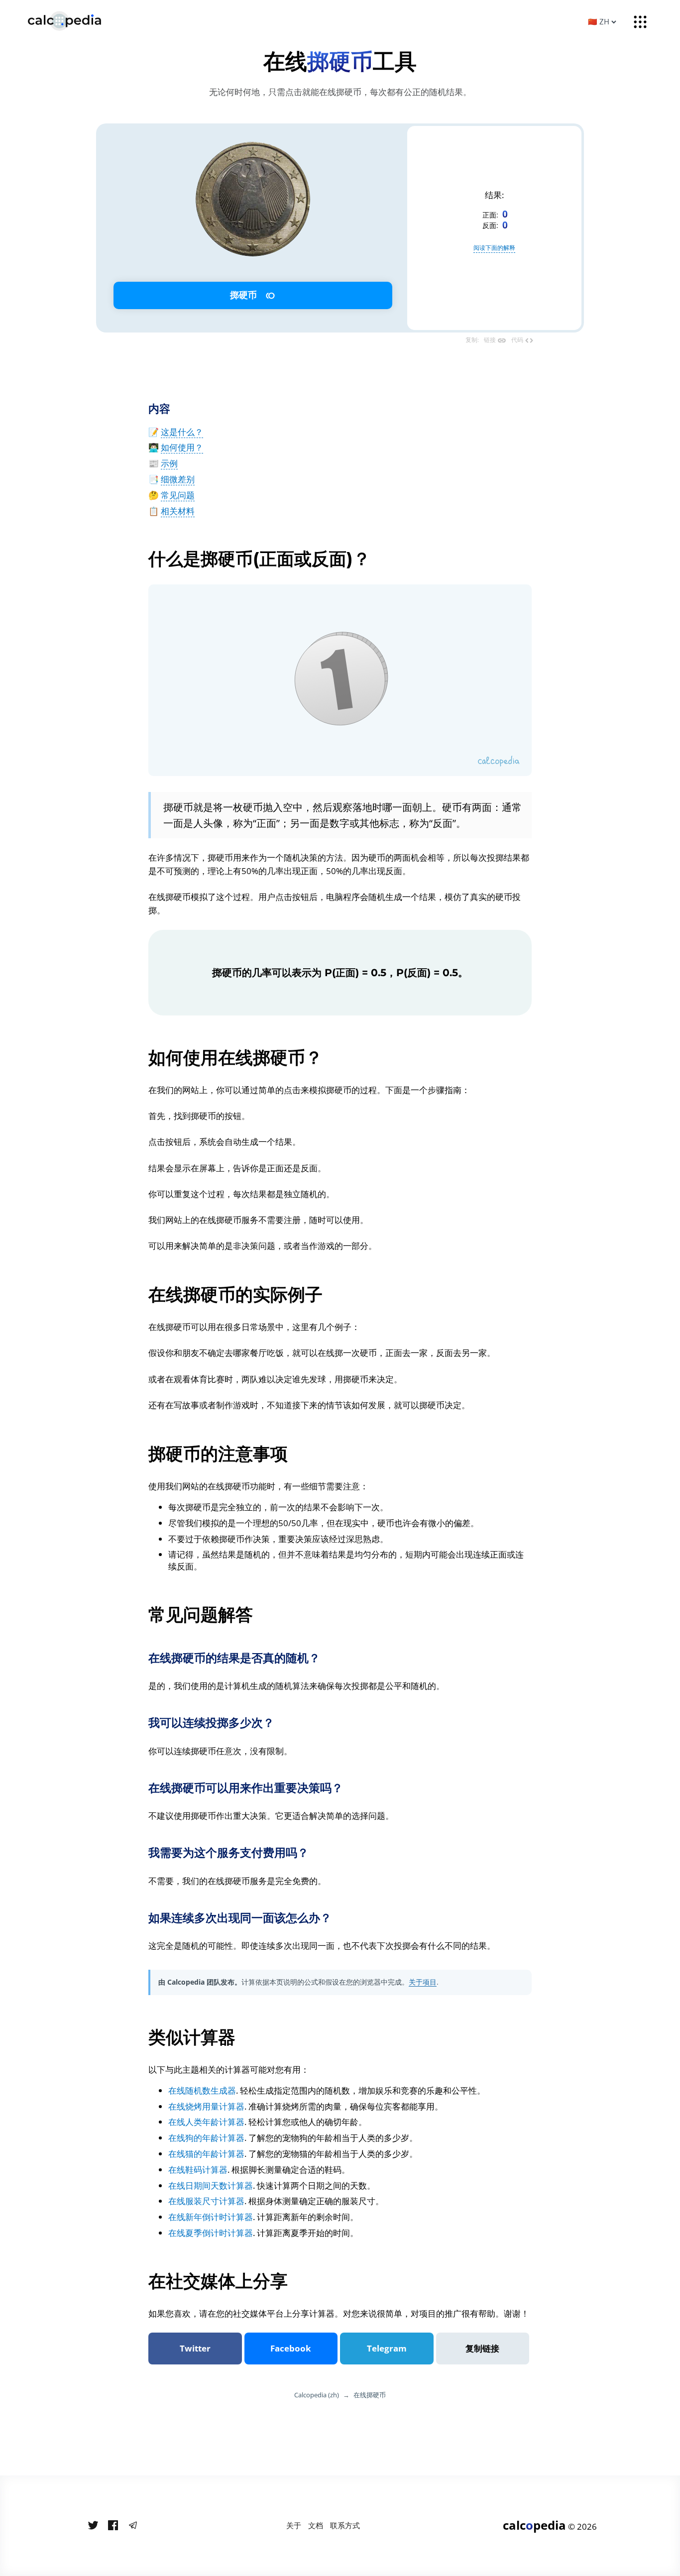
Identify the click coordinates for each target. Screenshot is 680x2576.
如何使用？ (182, 447)
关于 (294, 2525)
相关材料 (178, 511)
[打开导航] (640, 22)
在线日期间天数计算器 (211, 2185)
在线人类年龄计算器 (206, 2122)
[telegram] (133, 2526)
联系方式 (345, 2525)
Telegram (387, 2348)
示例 (169, 463)
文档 (316, 2525)
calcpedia (534, 2525)
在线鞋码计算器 (198, 2170)
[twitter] (93, 2526)
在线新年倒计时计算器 (211, 2217)
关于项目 (423, 1982)
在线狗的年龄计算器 (206, 2138)
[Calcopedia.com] (77, 21)
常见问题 (178, 495)
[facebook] (113, 2526)
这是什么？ (182, 432)
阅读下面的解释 (494, 248)
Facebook (291, 2348)
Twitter (195, 2348)
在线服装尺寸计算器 (206, 2201)
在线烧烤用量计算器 (206, 2106)
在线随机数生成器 (202, 2090)
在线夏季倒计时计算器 (211, 2233)
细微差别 (178, 479)
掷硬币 (252, 295)
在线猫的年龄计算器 (206, 2154)
